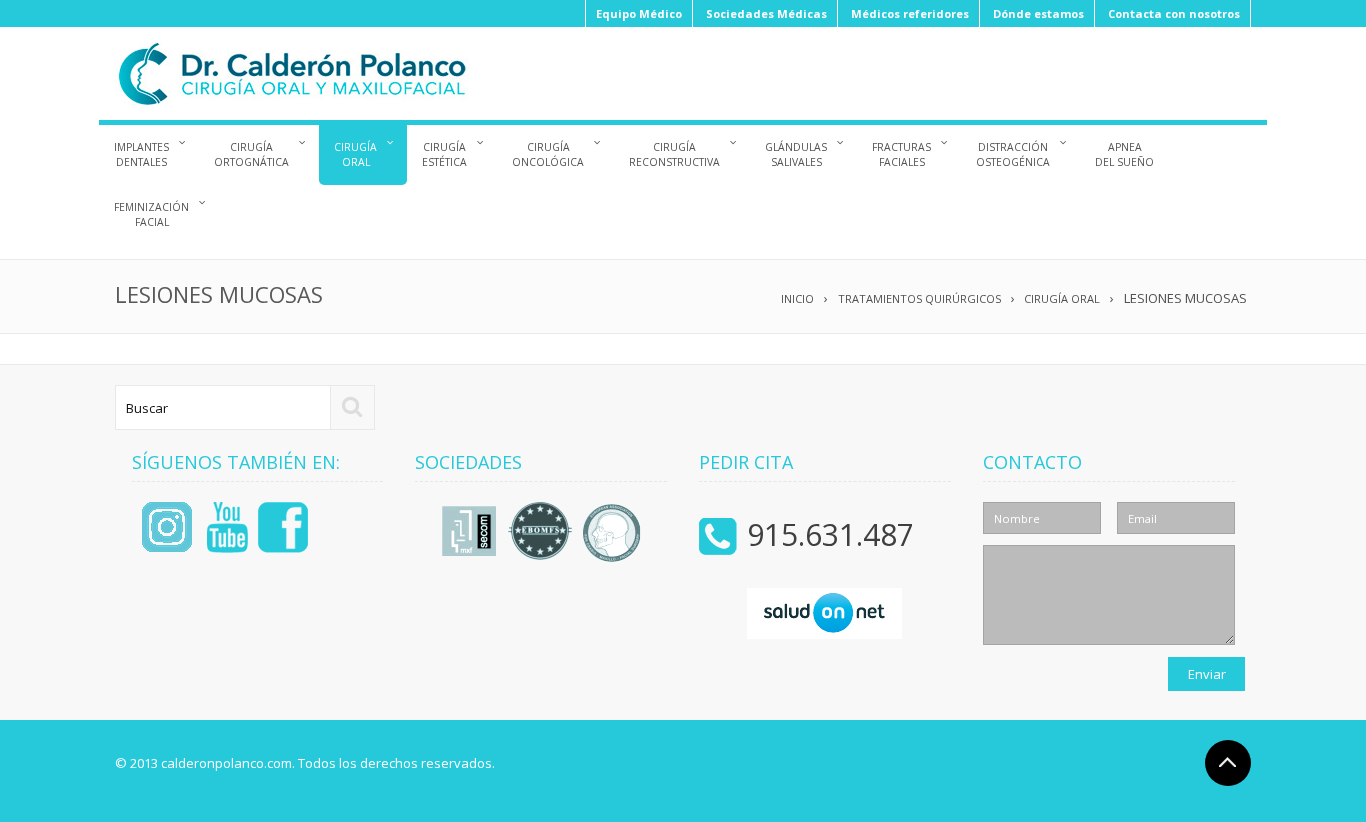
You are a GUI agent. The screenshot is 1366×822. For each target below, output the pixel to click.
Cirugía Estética (444, 154)
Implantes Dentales (141, 154)
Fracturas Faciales (901, 154)
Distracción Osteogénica (1013, 154)
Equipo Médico (639, 13)
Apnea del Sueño (1124, 154)
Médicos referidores (910, 13)
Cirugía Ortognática (251, 154)
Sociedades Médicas (766, 13)
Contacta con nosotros (1174, 13)
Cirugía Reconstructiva (674, 154)
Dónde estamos (1038, 13)
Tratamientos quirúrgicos (919, 298)
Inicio (797, 298)
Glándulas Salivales (796, 154)
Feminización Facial (151, 214)
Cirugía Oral (355, 154)
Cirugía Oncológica (548, 154)
